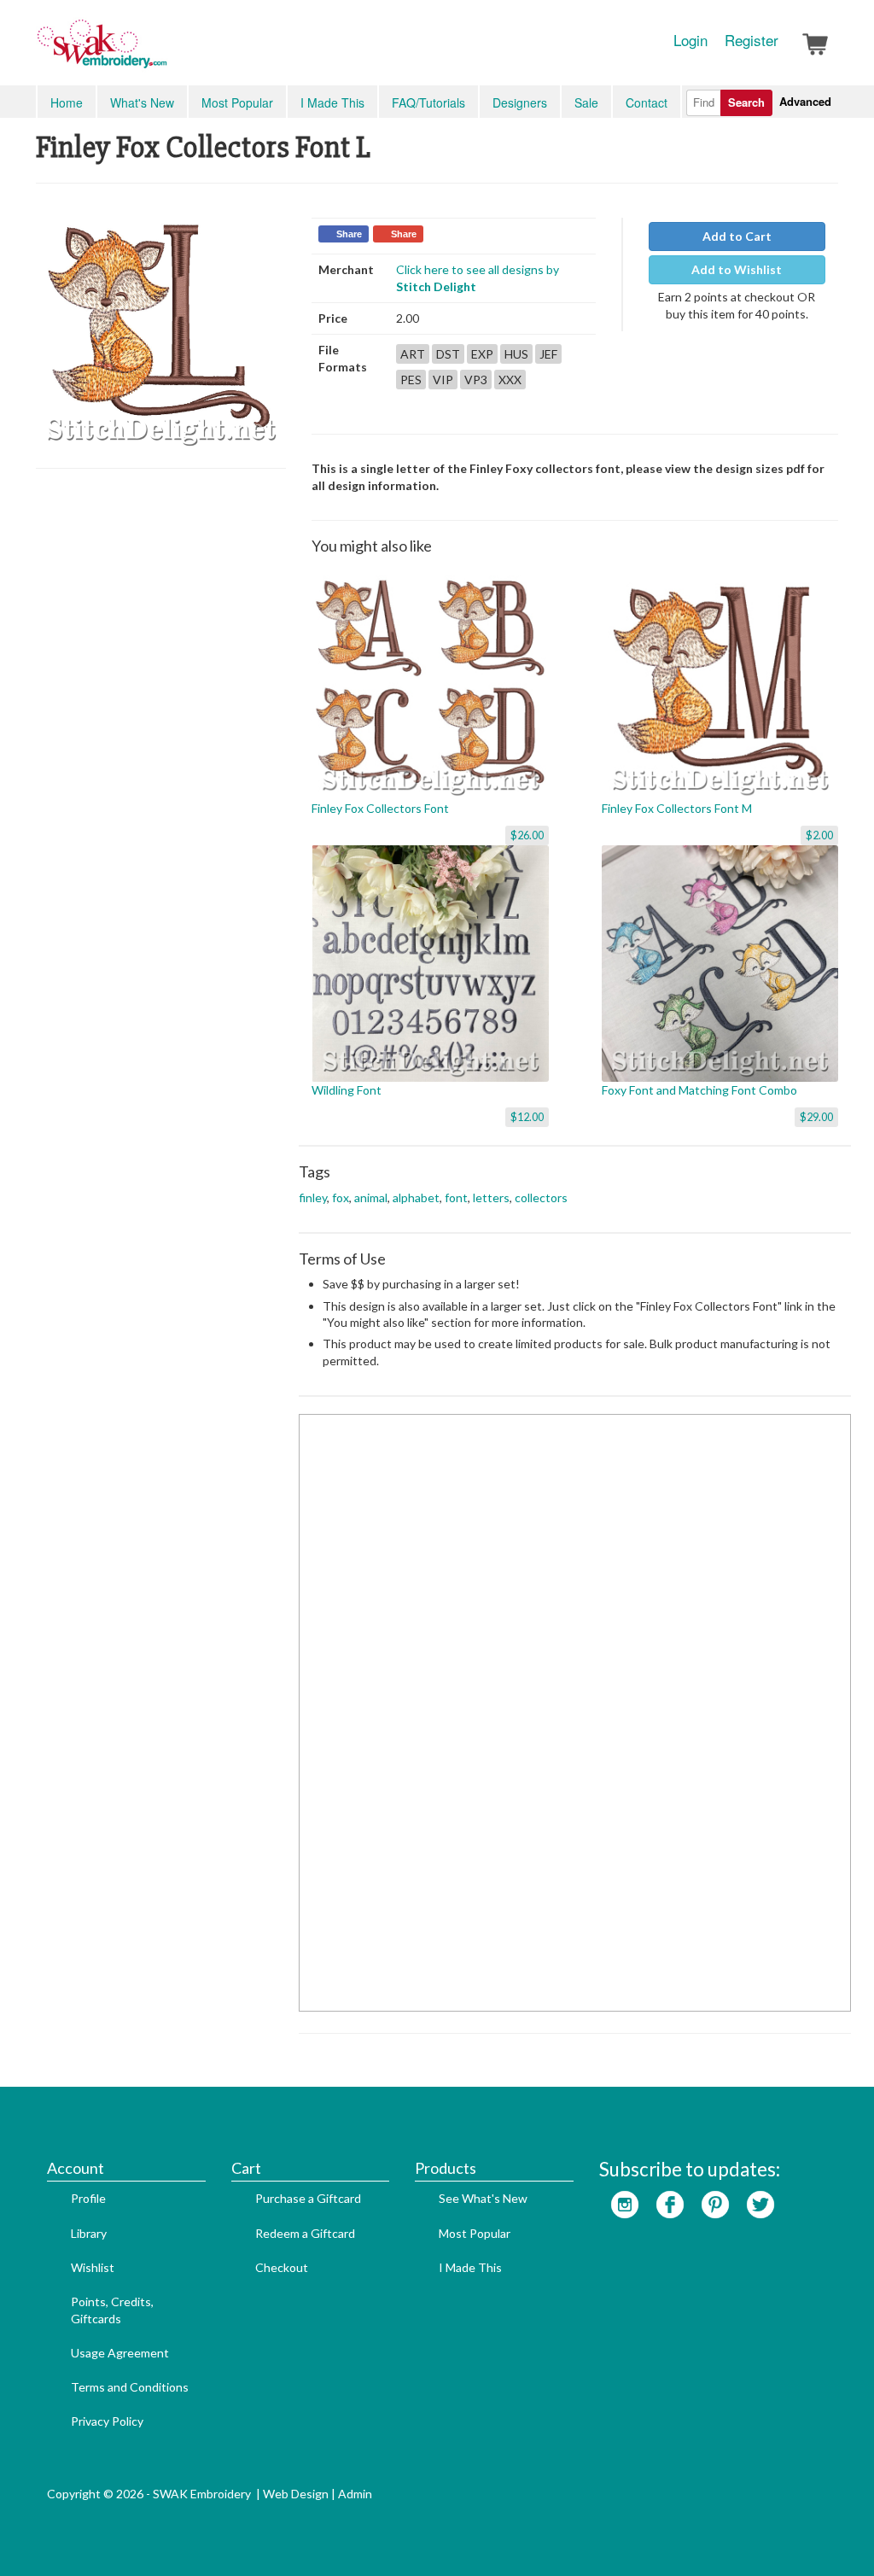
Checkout (282, 2267)
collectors (541, 1197)
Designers (520, 102)
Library (89, 2233)
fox (341, 1197)
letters (491, 1197)
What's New (142, 102)
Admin (355, 2494)
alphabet (416, 1197)
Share (349, 234)
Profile (88, 2198)
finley (313, 1197)
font (456, 1197)
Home (67, 102)
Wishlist (93, 2267)
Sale (586, 102)
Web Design (296, 2494)
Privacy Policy (107, 2421)
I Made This (332, 102)
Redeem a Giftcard (305, 2233)
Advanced (805, 101)
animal (371, 1197)
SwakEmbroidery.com (164, 51)
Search (746, 102)
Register (752, 40)
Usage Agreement (120, 2353)
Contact (647, 102)
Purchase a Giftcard (308, 2198)
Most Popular (237, 102)
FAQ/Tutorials (428, 102)
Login (690, 40)
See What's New (483, 2198)
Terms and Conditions (130, 2387)
